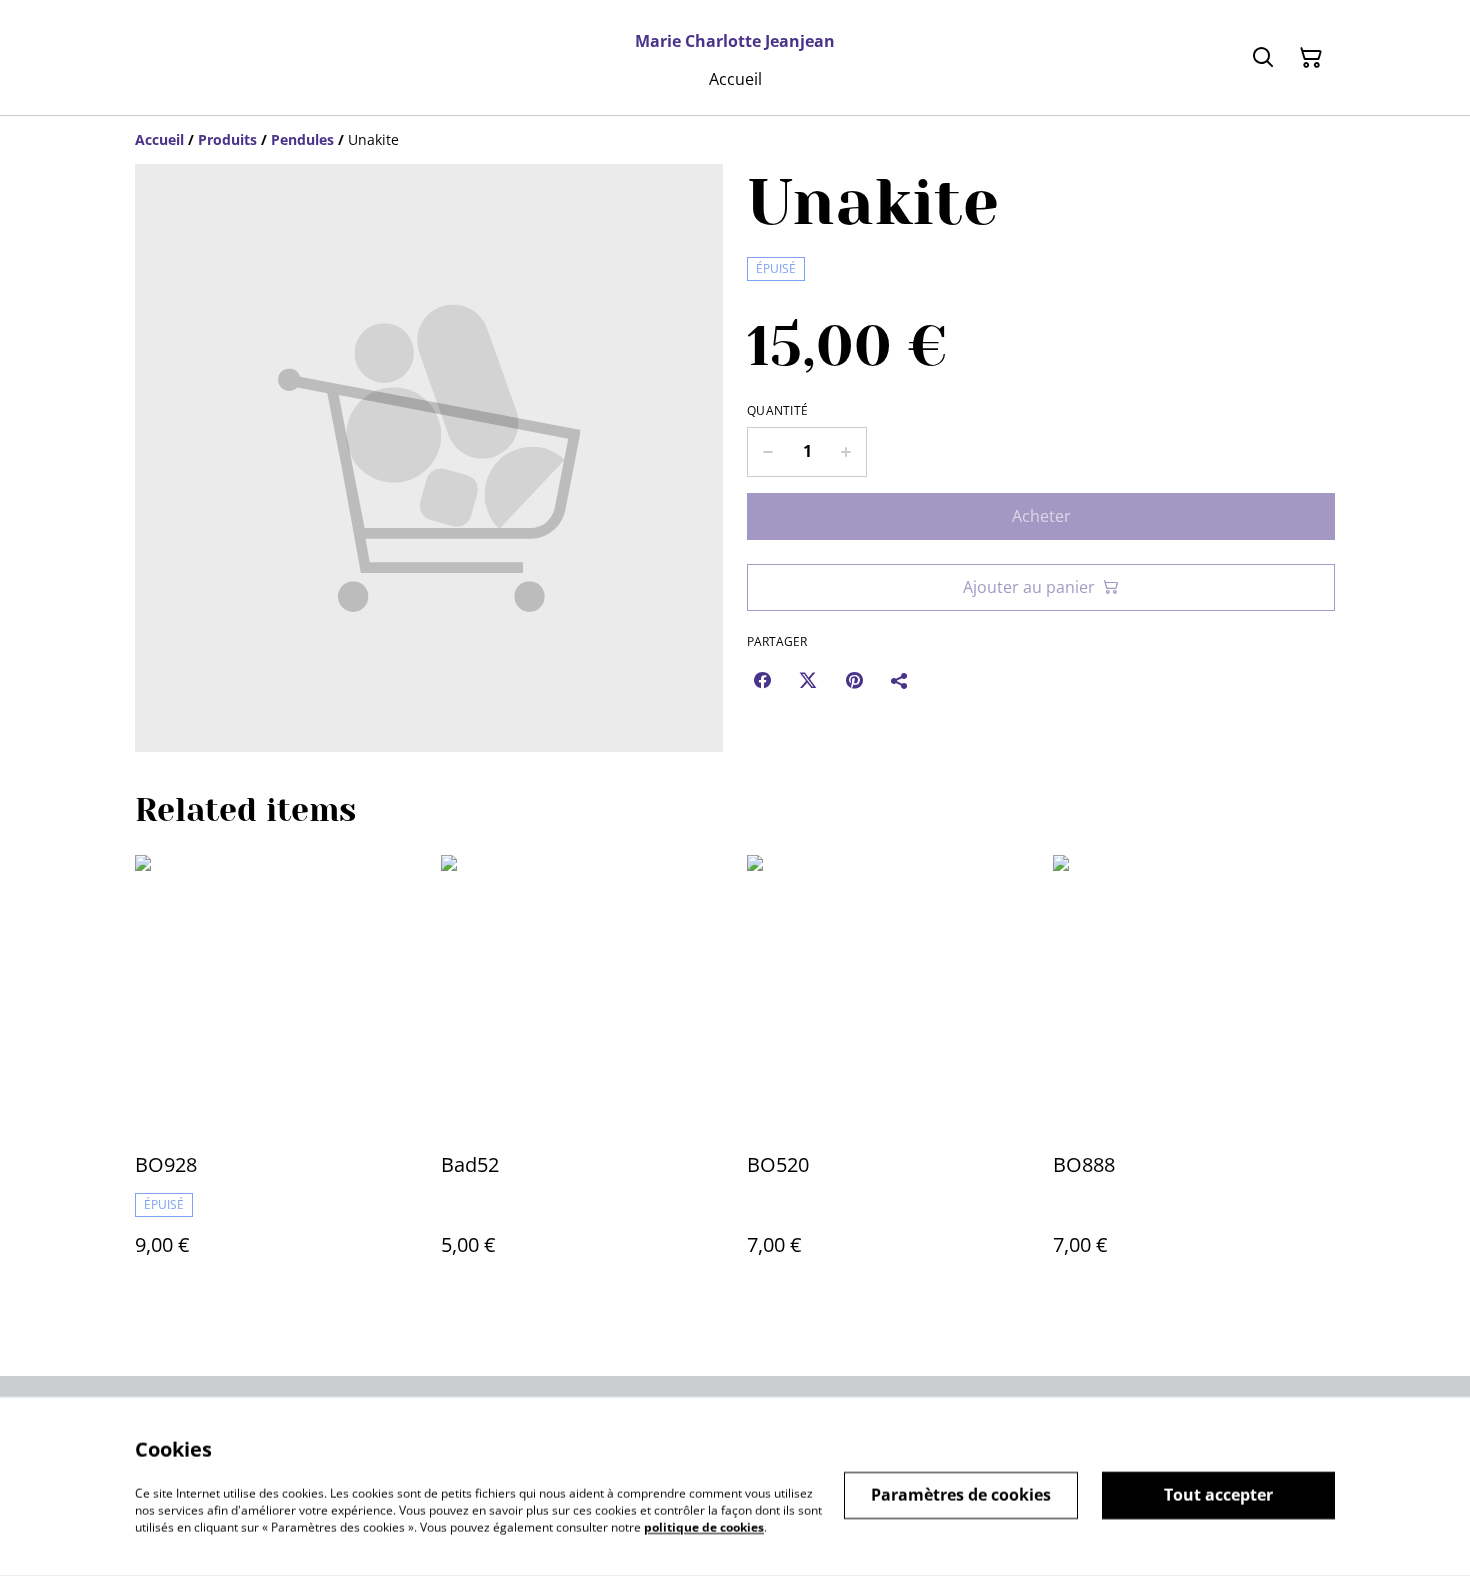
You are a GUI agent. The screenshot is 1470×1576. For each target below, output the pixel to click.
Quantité (777, 411)
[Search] (1263, 58)
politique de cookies (704, 1526)
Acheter (1041, 516)
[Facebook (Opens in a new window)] (762, 680)
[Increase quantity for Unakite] (846, 452)
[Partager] (900, 680)
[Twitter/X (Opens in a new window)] (808, 680)
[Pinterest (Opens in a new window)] (854, 680)
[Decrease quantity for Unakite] (767, 452)
